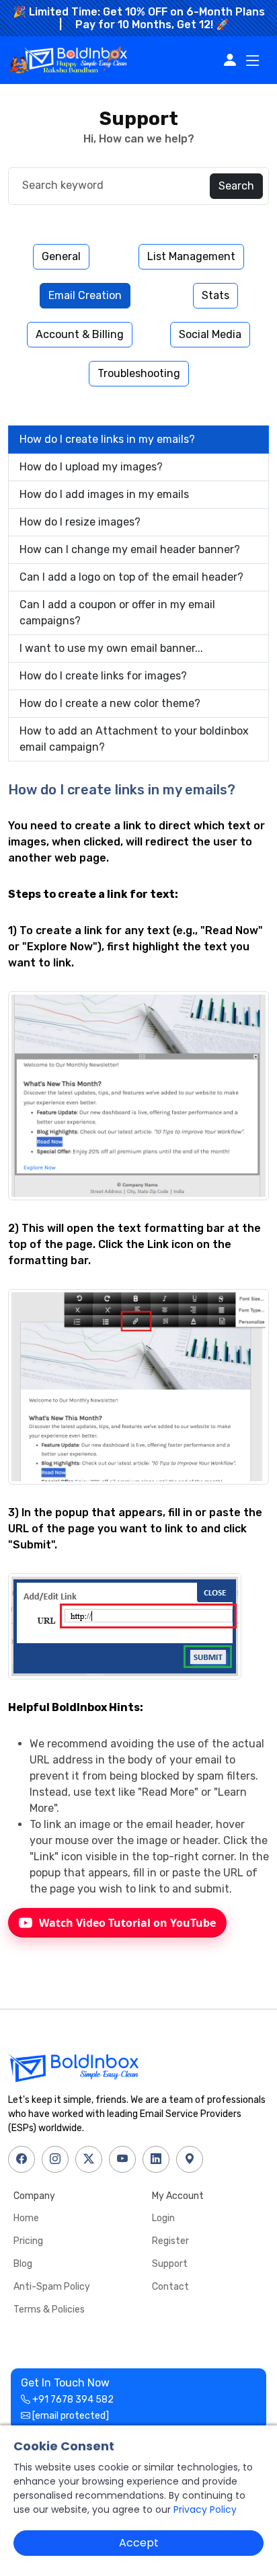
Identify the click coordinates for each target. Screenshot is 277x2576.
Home (26, 2218)
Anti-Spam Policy (52, 2287)
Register (170, 2241)
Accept (139, 2543)
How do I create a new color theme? (110, 703)
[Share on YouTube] (122, 2159)
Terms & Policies (49, 2310)
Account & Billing (80, 334)
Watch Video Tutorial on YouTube (127, 1923)
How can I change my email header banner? (130, 549)
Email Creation (85, 295)
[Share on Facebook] (22, 2159)
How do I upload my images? (91, 467)
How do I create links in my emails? (107, 439)
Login (163, 2218)
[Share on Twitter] (89, 2159)
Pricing (28, 2241)
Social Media (210, 334)
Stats (215, 295)
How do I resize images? (80, 522)
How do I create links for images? (103, 676)
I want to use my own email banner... (111, 648)
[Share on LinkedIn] (156, 2159)
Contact (170, 2287)
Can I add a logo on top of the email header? (131, 577)
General (61, 256)
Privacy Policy (205, 2509)
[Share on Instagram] (55, 2159)
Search (236, 186)
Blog (23, 2264)
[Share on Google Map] (190, 2159)
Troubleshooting (139, 373)
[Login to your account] (233, 60)
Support (170, 2264)
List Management (191, 256)
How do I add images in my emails (104, 494)
